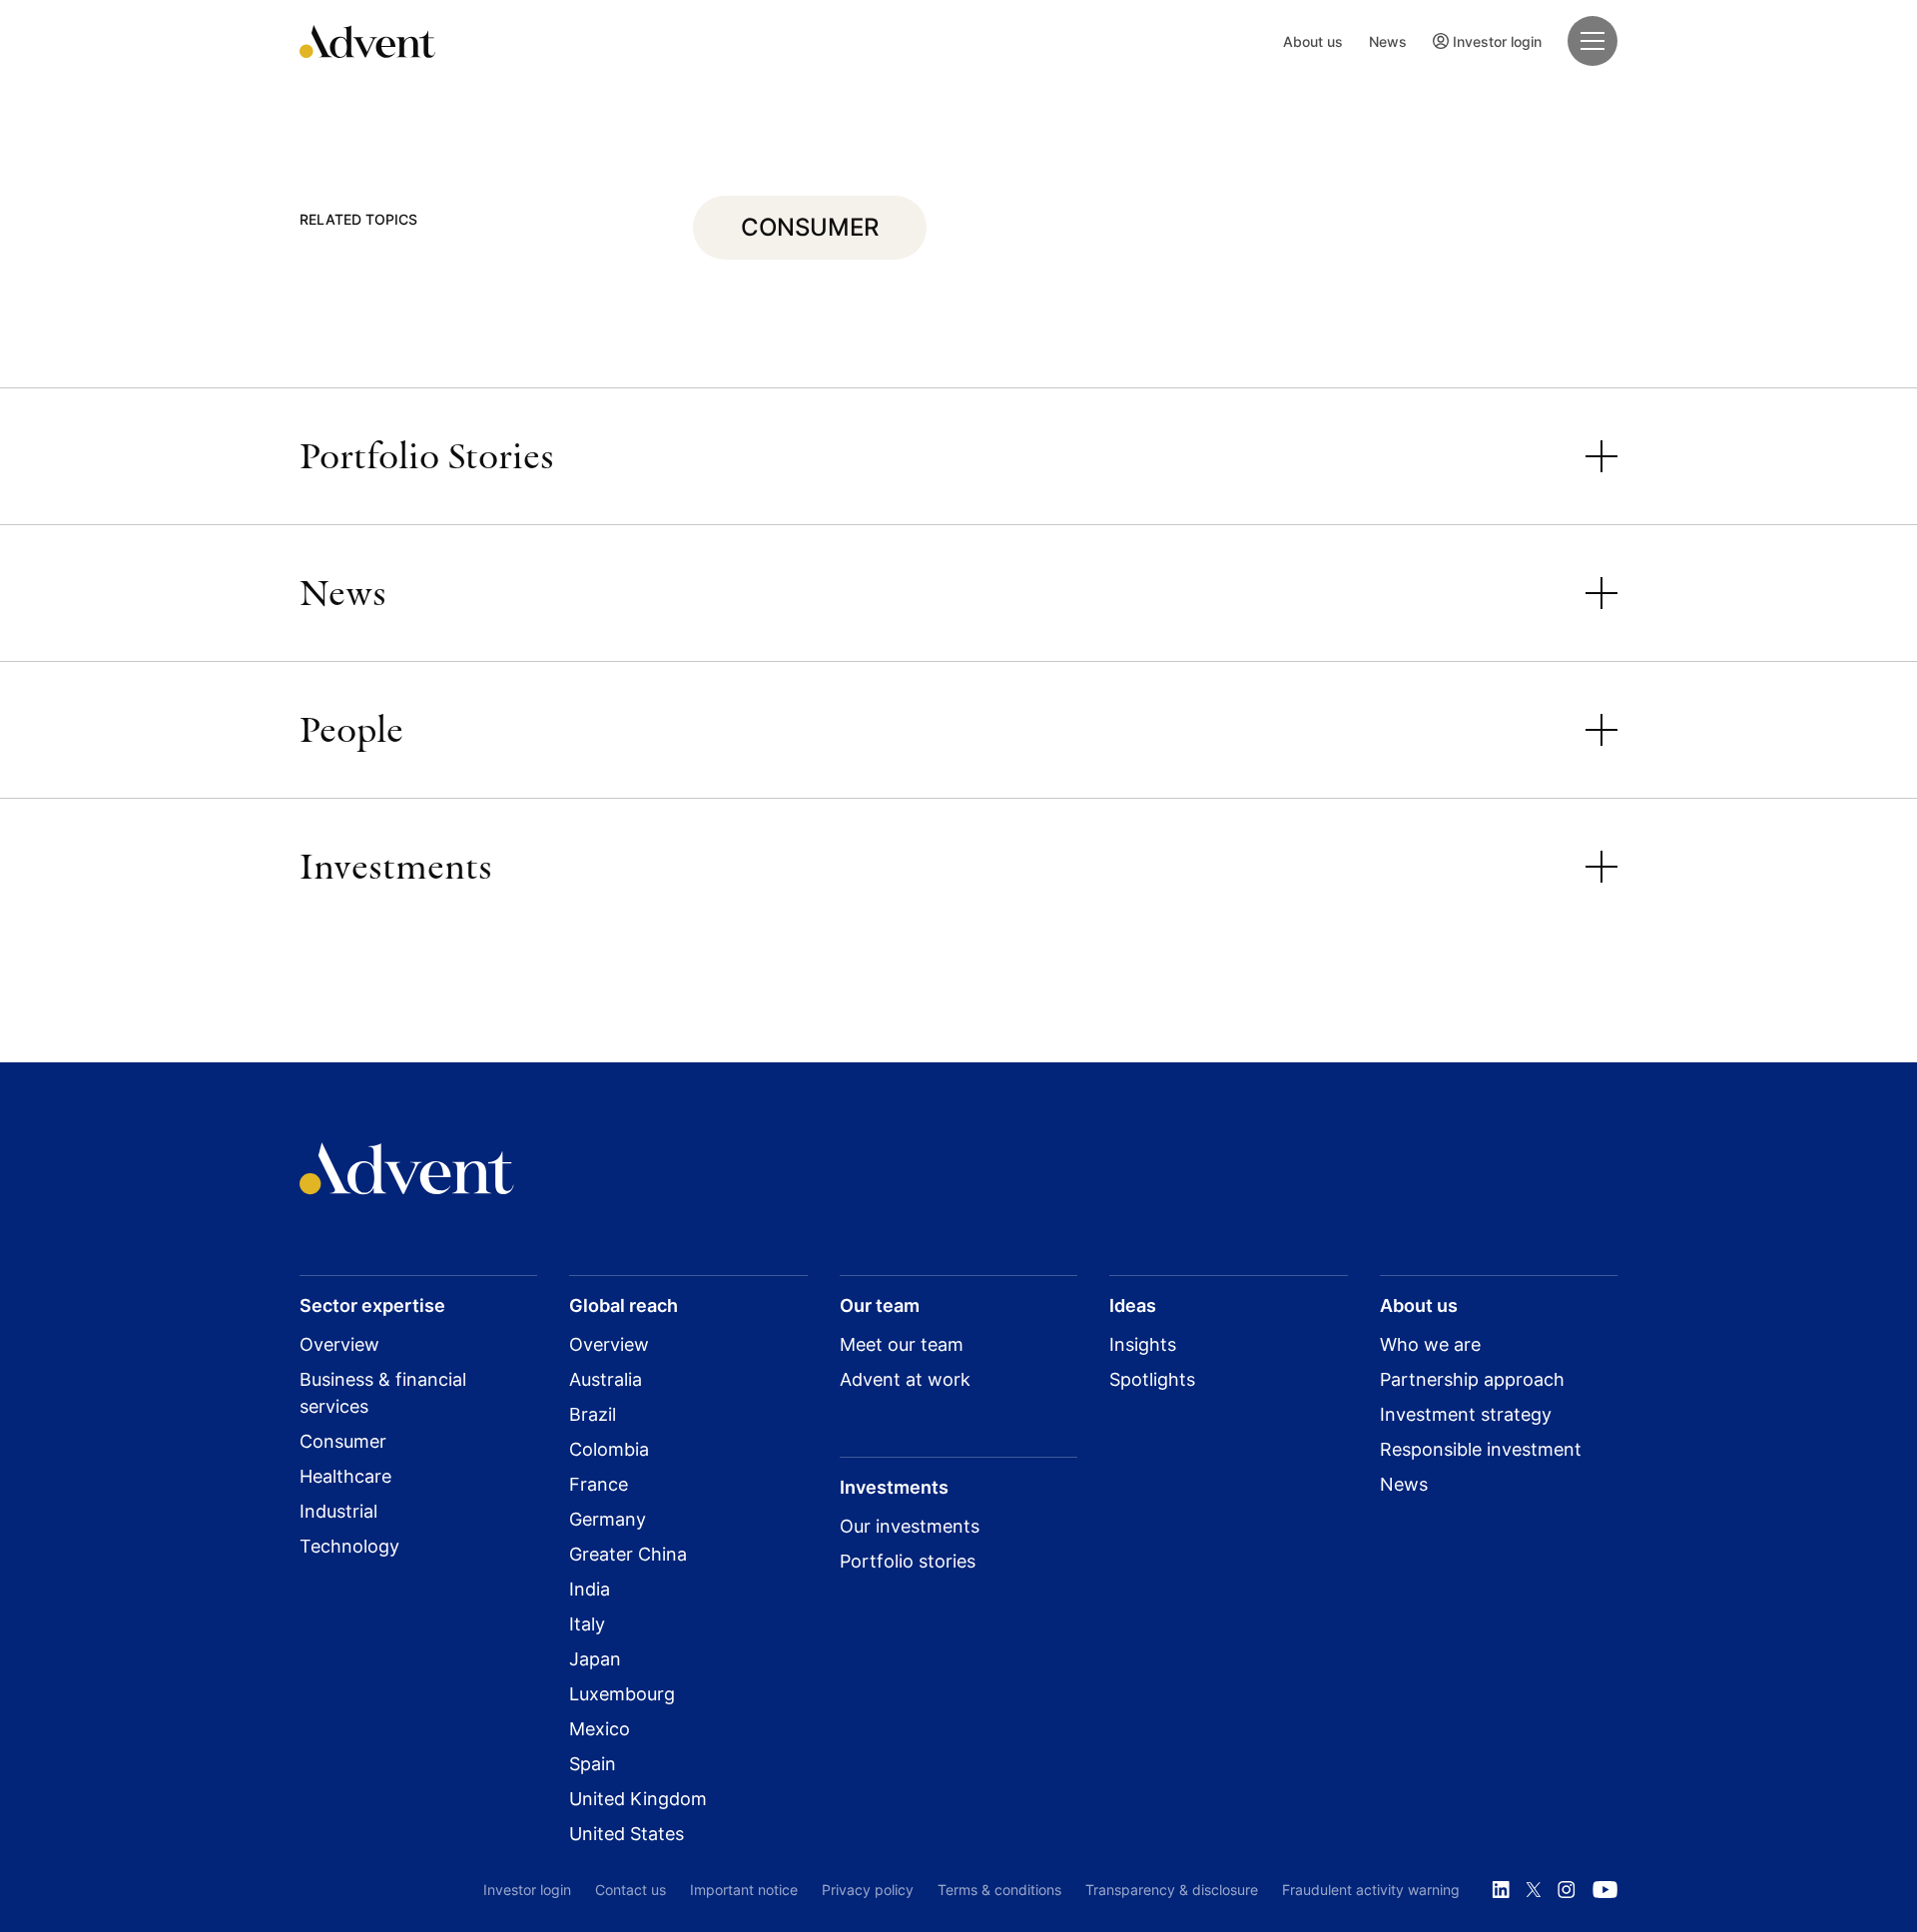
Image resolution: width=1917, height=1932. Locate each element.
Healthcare (345, 1476)
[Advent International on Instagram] (1567, 1890)
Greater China (628, 1554)
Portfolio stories (908, 1561)
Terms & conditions (999, 1890)
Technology (349, 1546)
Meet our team (902, 1344)
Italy (587, 1624)
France (599, 1484)
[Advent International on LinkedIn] (1501, 1890)
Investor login (1497, 41)
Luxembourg (622, 1694)
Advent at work (905, 1379)
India (590, 1589)
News (1388, 41)
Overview (339, 1344)
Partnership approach (1472, 1379)
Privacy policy (868, 1890)
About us (1313, 41)
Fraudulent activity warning (1371, 1890)
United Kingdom (638, 1799)
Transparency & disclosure (1172, 1890)
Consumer (343, 1441)
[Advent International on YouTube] (1604, 1890)
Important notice (744, 1890)
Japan (595, 1659)
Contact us (631, 1890)
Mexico (600, 1729)
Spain (593, 1764)
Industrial (338, 1511)
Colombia (609, 1449)
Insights (1143, 1344)
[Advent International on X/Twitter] (1534, 1890)
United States (627, 1834)
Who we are (1430, 1344)
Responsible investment (1481, 1449)
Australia (606, 1379)
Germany (608, 1519)
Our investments (910, 1526)
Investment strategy (1466, 1414)
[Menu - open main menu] (1593, 41)
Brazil (593, 1414)
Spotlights (1152, 1379)
